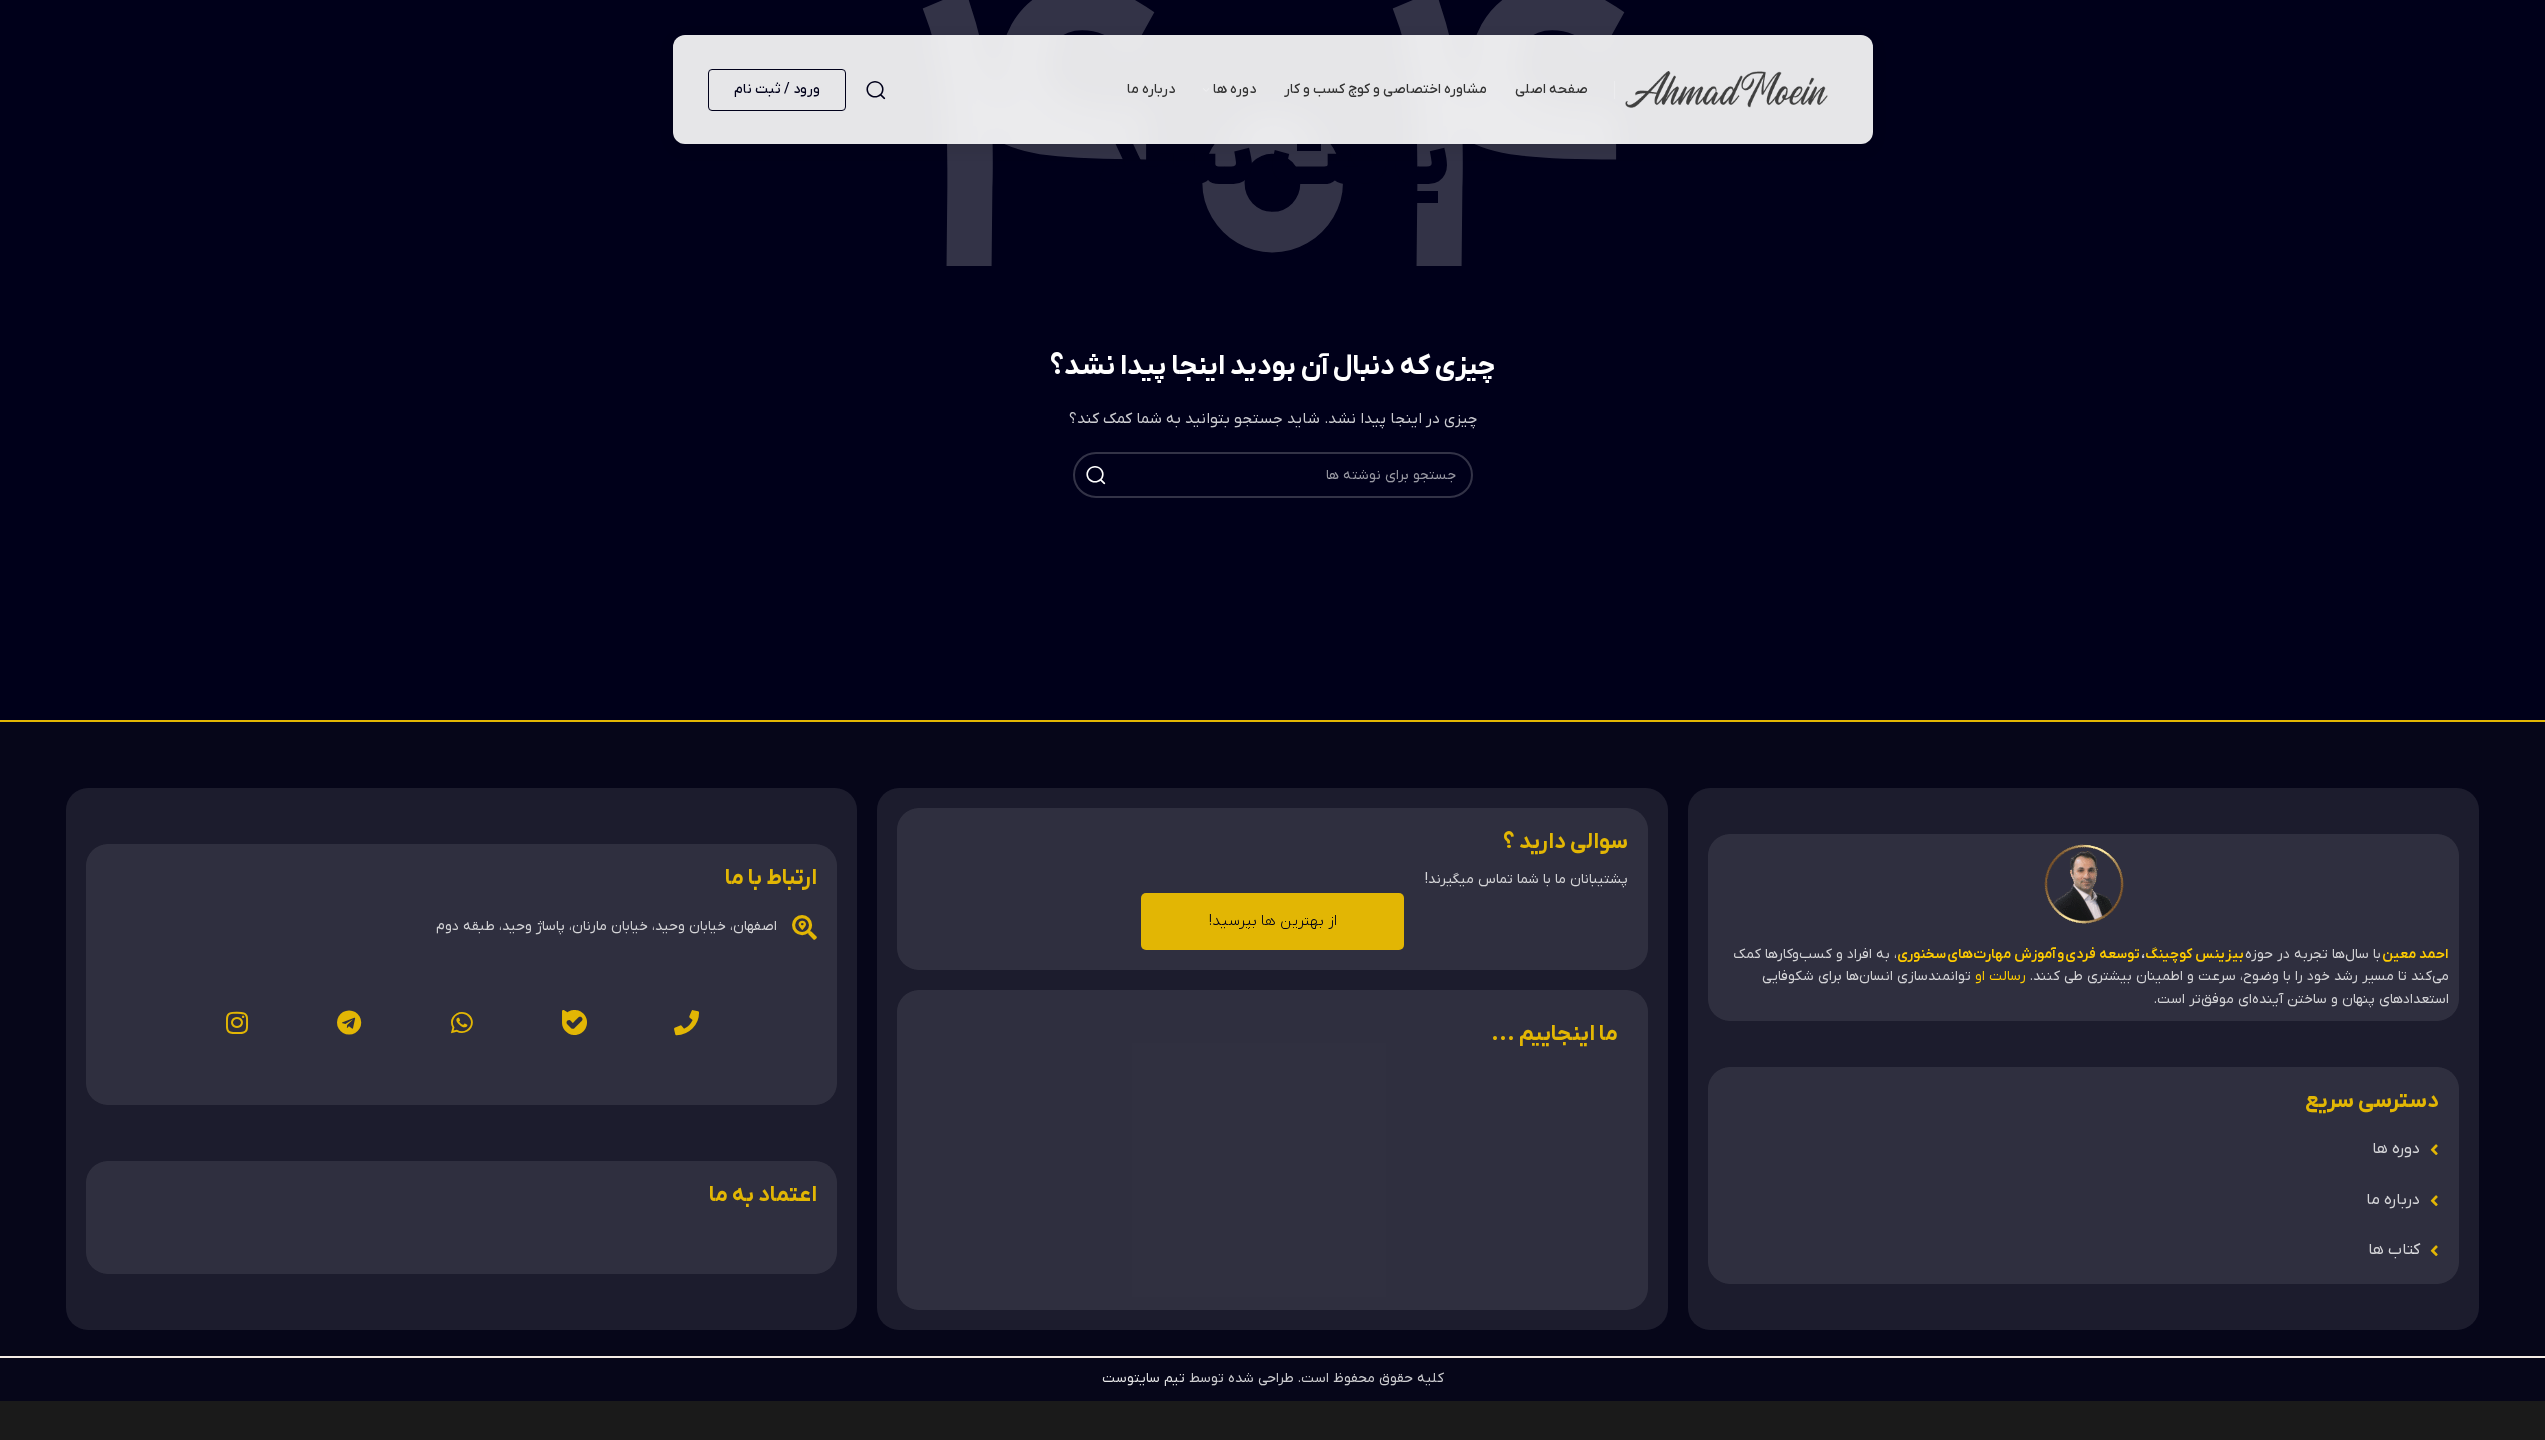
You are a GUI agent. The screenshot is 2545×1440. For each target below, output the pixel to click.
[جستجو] (876, 90)
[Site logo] (1726, 88)
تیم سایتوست (1143, 1378)
